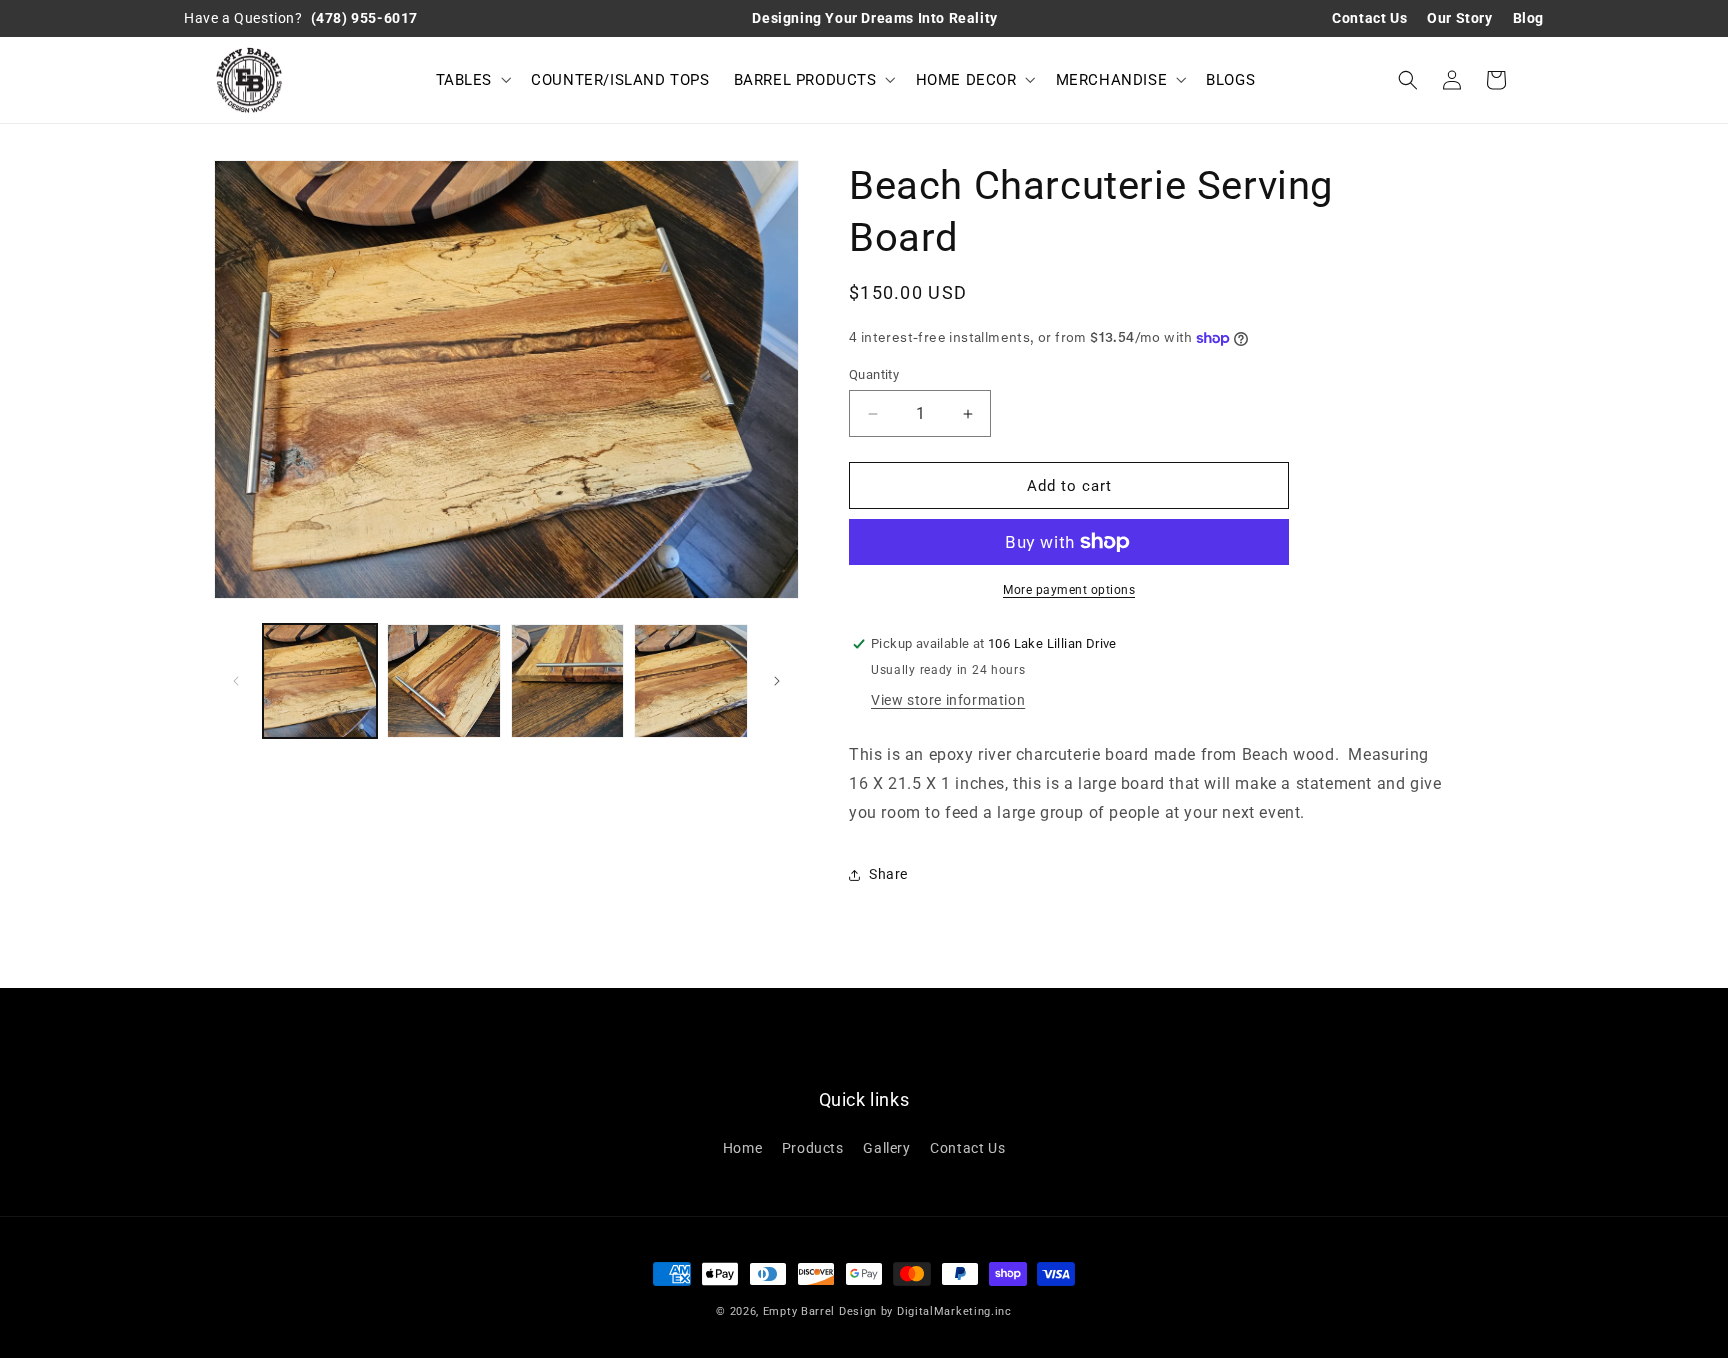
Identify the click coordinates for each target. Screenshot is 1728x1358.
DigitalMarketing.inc (954, 1311)
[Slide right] (777, 681)
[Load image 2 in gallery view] (444, 681)
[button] (472, 80)
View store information (948, 700)
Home (742, 1148)
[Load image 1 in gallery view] (320, 681)
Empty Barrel (801, 1311)
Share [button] (888, 874)
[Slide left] (236, 681)
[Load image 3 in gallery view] (568, 681)
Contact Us (1369, 18)
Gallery (886, 1148)
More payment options (1069, 590)
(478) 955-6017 (364, 18)
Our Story (1459, 18)
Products (813, 1148)
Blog (1528, 18)
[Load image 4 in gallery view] (691, 681)
